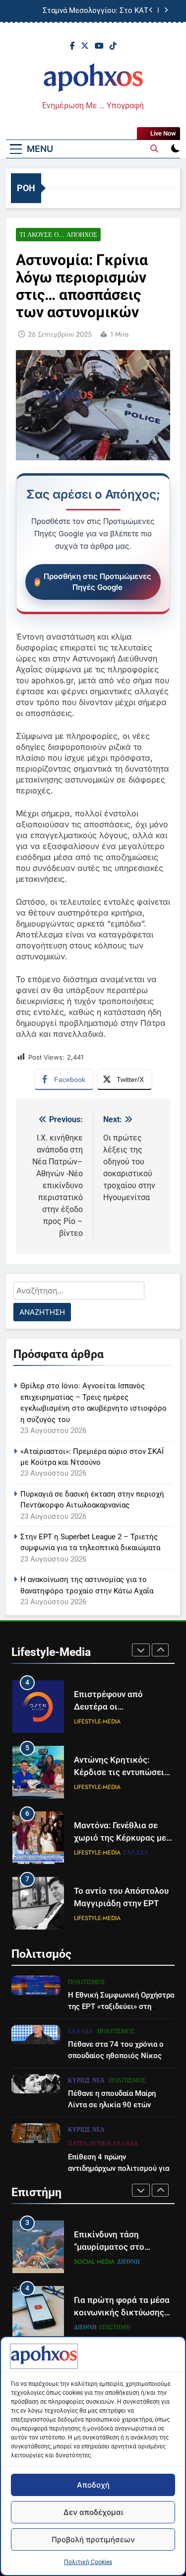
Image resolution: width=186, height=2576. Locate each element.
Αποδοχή (93, 2485)
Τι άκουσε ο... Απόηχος (58, 235)
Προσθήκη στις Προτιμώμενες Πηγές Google (97, 582)
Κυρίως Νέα (86, 2080)
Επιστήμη (115, 2262)
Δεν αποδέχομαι (93, 2512)
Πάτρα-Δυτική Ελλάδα (103, 2144)
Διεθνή (85, 2262)
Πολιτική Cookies (88, 2562)
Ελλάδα (136, 1853)
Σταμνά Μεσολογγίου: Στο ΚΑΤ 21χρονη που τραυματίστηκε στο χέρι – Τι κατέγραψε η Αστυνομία (84, 11)
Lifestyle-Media (97, 1721)
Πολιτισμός (87, 1982)
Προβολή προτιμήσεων (93, 2540)
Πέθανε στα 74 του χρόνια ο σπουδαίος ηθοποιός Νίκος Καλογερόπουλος (116, 2056)
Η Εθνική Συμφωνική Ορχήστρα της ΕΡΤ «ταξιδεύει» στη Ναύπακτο (121, 2006)
